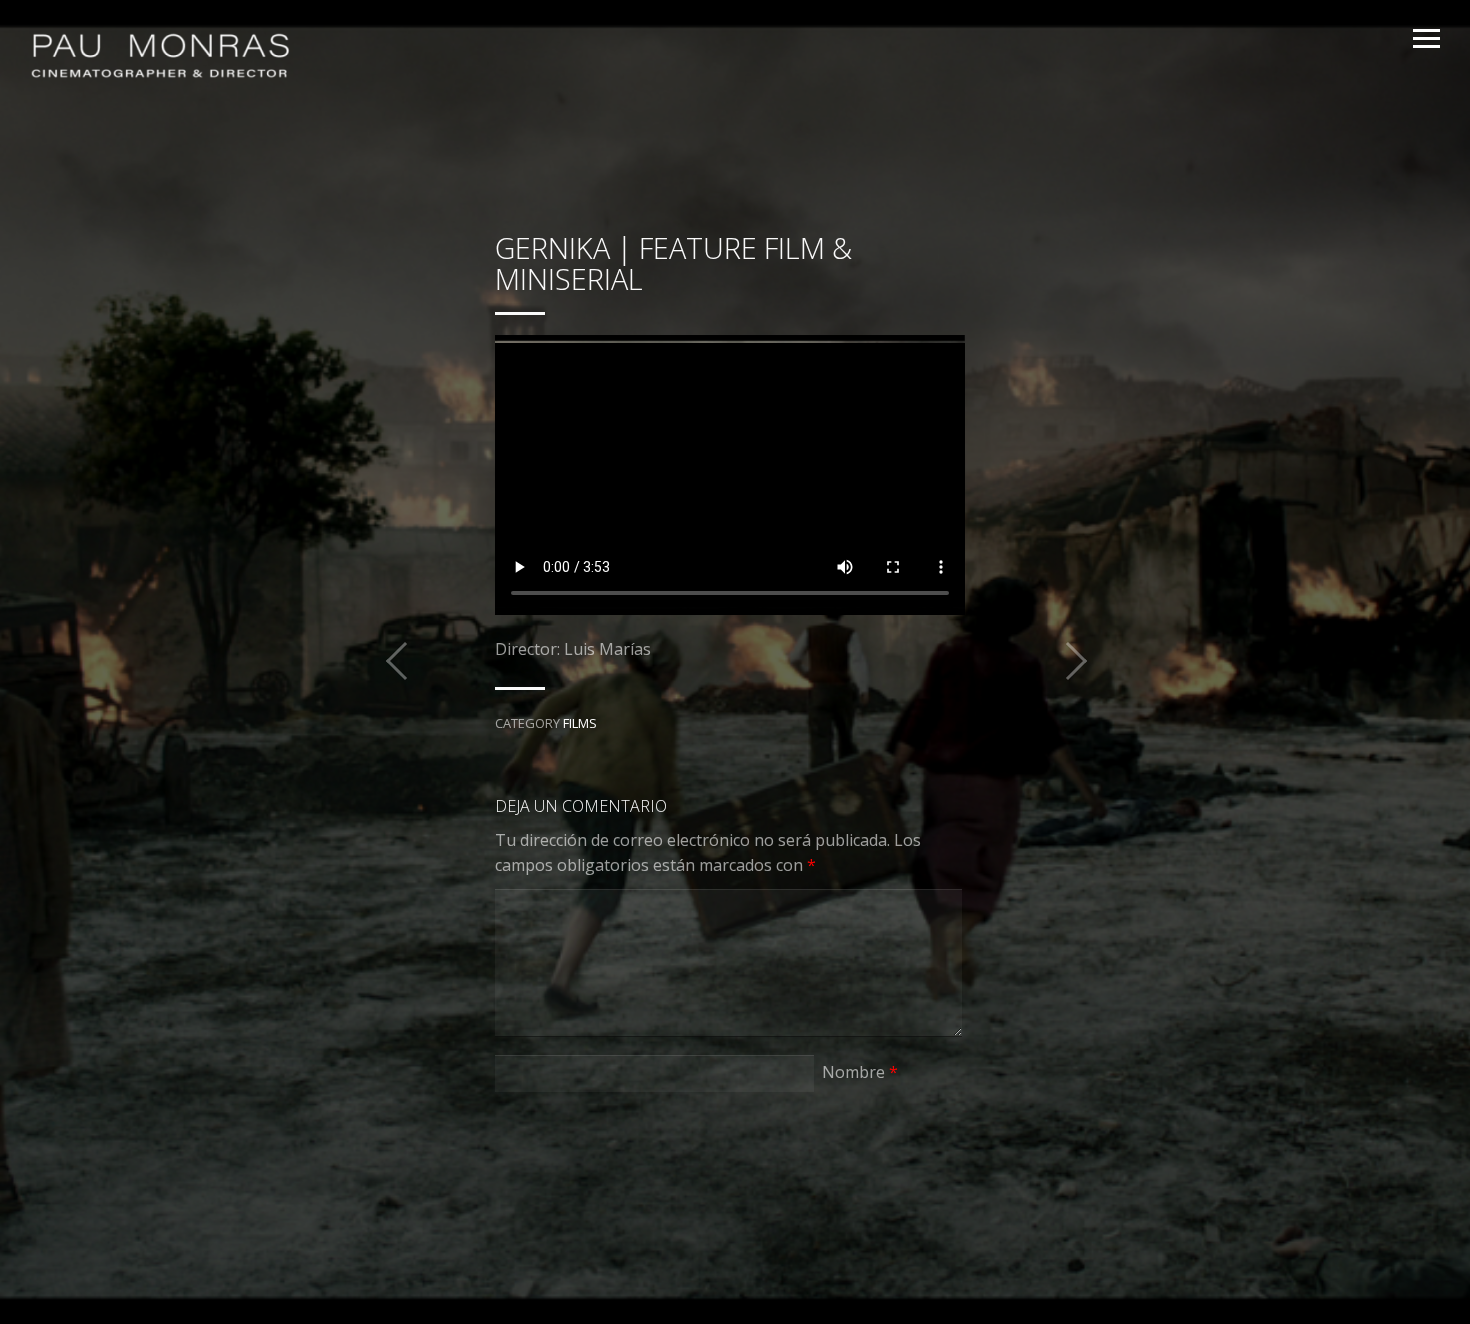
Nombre (860, 1072)
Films (580, 723)
